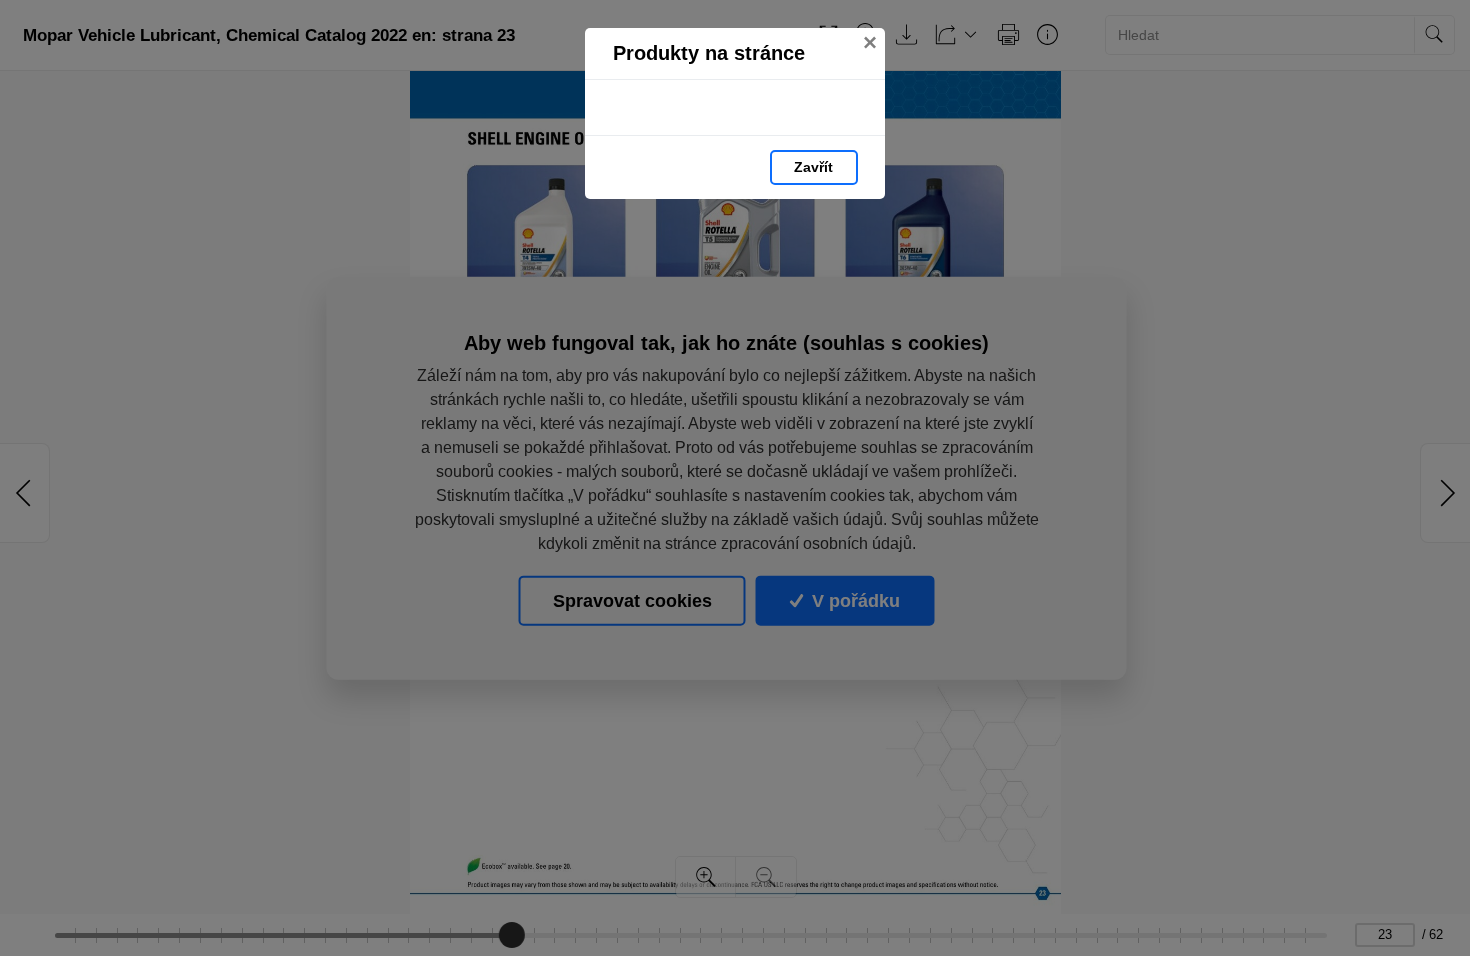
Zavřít (813, 167)
